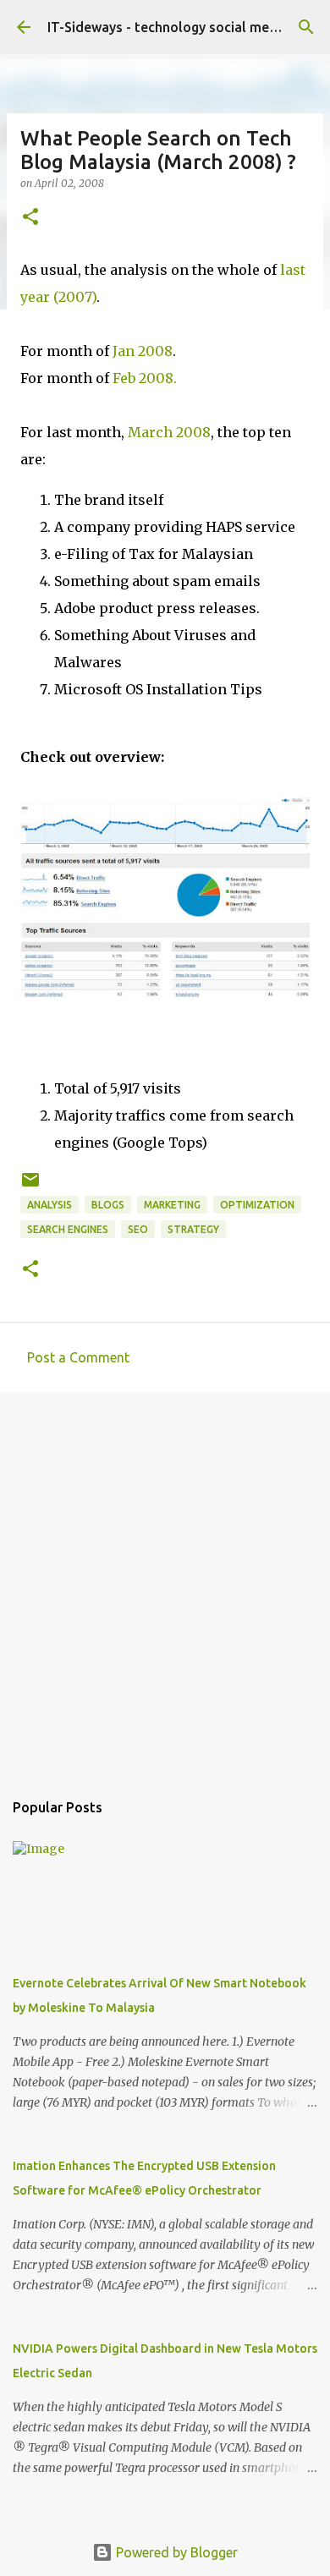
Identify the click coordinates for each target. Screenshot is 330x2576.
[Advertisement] (165, 1582)
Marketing (172, 1205)
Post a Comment (78, 1357)
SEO (138, 1229)
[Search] (306, 27)
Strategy (193, 1229)
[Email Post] (30, 1186)
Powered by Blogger (175, 2552)
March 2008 (169, 432)
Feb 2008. (145, 378)
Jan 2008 (143, 351)
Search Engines (68, 1229)
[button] (30, 218)
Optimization (257, 1205)
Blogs (108, 1205)
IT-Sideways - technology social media (168, 27)
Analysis (49, 1205)
